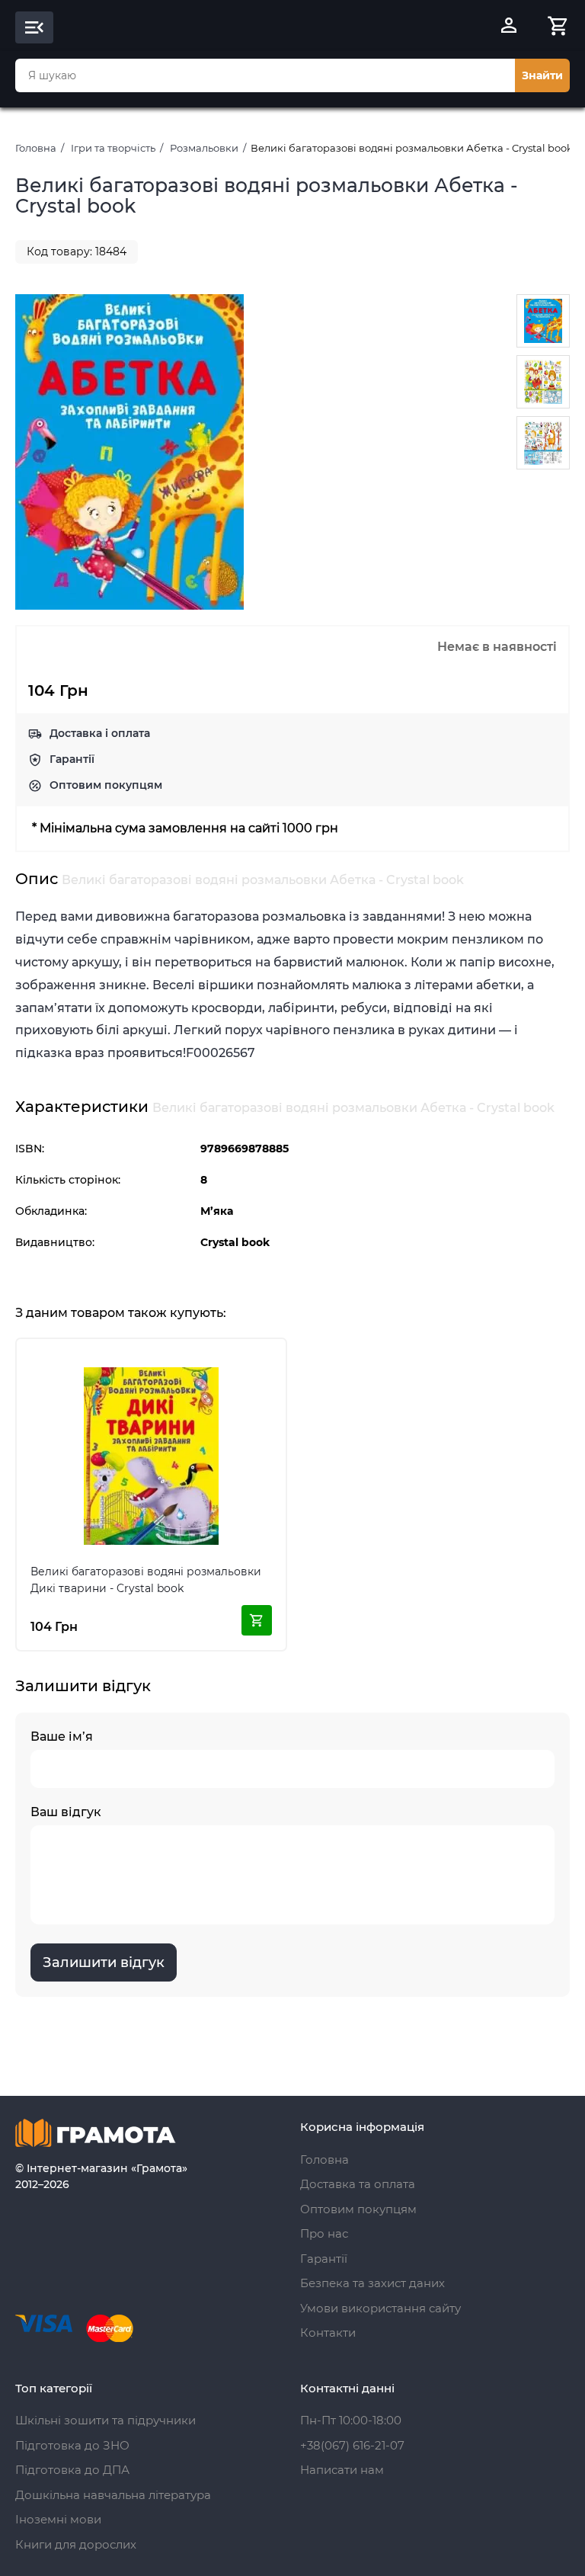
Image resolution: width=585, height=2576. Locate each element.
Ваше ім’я (62, 1737)
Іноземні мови (58, 2519)
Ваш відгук (66, 1812)
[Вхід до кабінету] (509, 27)
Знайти (542, 75)
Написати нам (342, 2470)
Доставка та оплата (358, 2184)
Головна (36, 148)
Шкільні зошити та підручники (105, 2420)
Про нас (324, 2233)
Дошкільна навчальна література (113, 2495)
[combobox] (265, 75)
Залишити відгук (104, 1962)
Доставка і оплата (100, 733)
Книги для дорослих (76, 2544)
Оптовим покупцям (106, 785)
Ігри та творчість (113, 148)
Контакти (328, 2332)
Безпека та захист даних (372, 2283)
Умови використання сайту (380, 2308)
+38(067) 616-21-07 (352, 2445)
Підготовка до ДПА (72, 2470)
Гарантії (72, 759)
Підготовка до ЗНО (72, 2445)
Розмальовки (204, 148)
